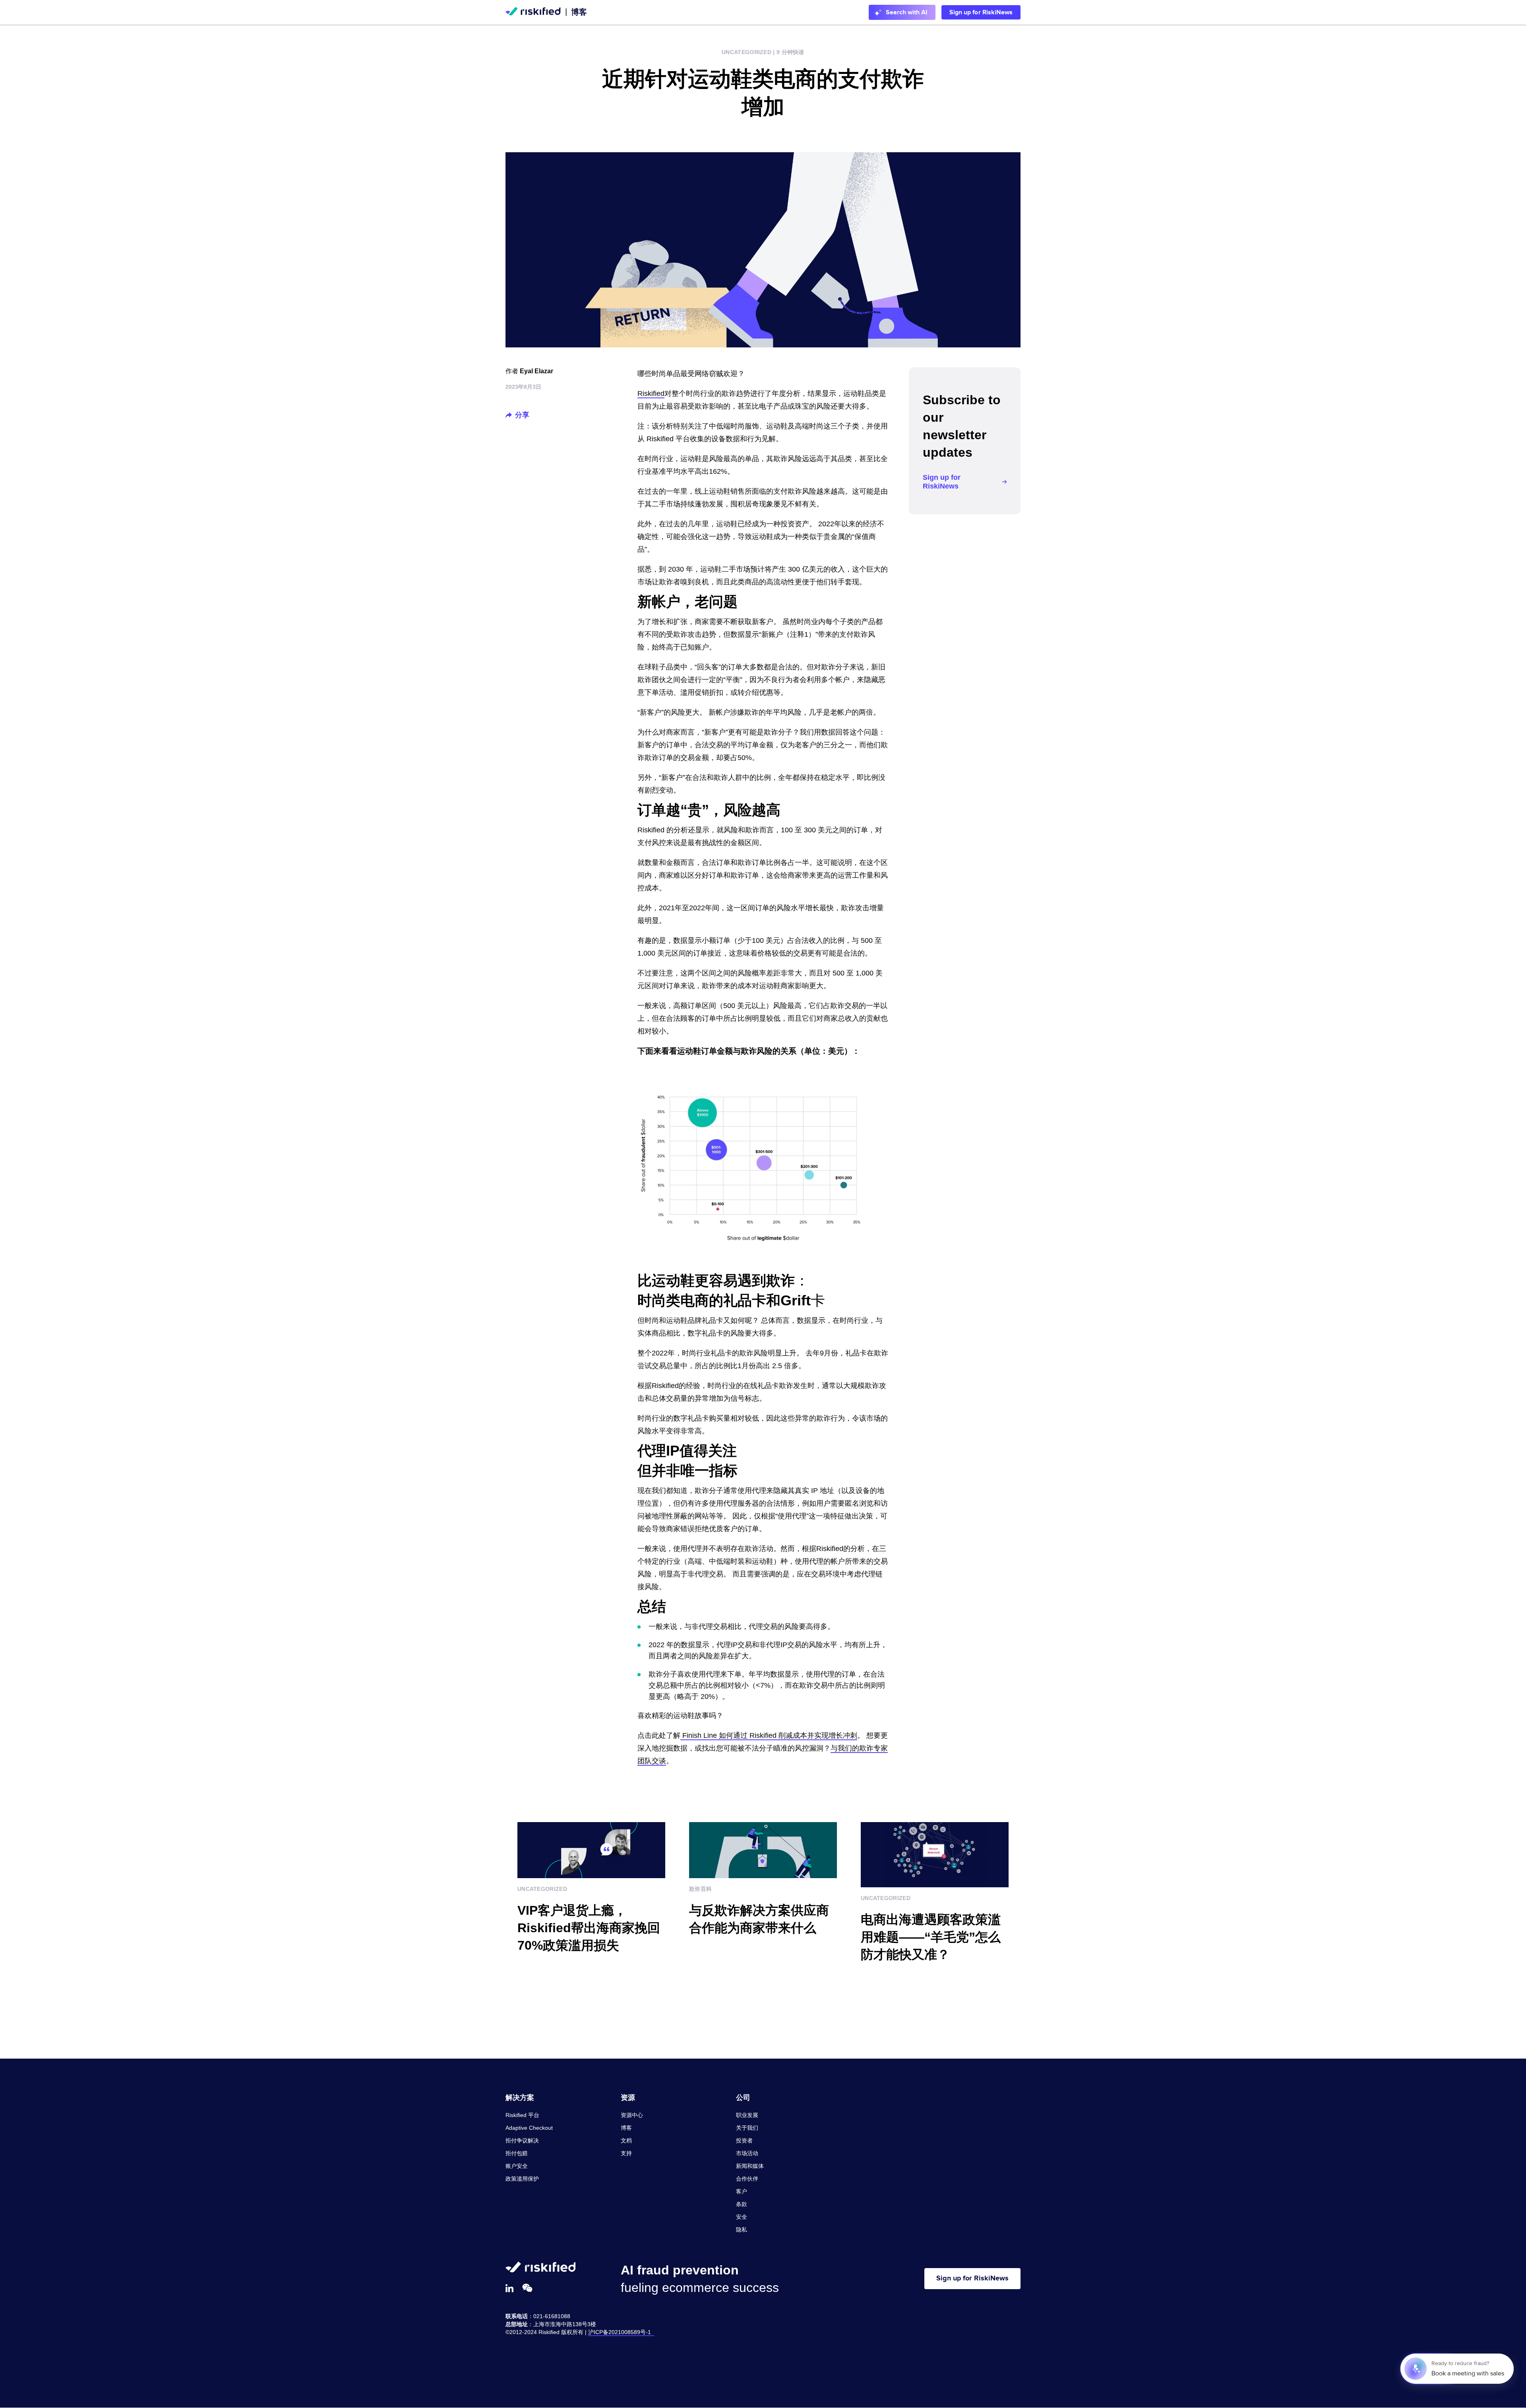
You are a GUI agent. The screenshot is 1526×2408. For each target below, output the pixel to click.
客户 (742, 2191)
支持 (626, 2153)
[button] (509, 415)
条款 (742, 2204)
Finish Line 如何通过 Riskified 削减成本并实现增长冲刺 (769, 1735)
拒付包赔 (517, 2153)
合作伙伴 (747, 2179)
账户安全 (517, 2166)
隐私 (742, 2230)
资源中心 (632, 2115)
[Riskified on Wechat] (527, 2288)
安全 (742, 2217)
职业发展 (747, 2115)
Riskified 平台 (522, 2115)
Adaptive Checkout (529, 2128)
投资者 (744, 2140)
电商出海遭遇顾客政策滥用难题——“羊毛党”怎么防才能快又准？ (931, 1937)
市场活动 (747, 2153)
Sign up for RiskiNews (981, 12)
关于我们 (747, 2128)
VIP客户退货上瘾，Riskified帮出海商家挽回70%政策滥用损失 (589, 1928)
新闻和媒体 (750, 2166)
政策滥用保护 (522, 2179)
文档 (626, 2140)
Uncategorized (747, 52)
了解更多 (532, 1976)
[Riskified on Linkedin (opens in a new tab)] (509, 2288)
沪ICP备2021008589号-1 (621, 2332)
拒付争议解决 (522, 2140)
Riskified (651, 394)
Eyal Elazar (536, 371)
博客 (579, 12)
